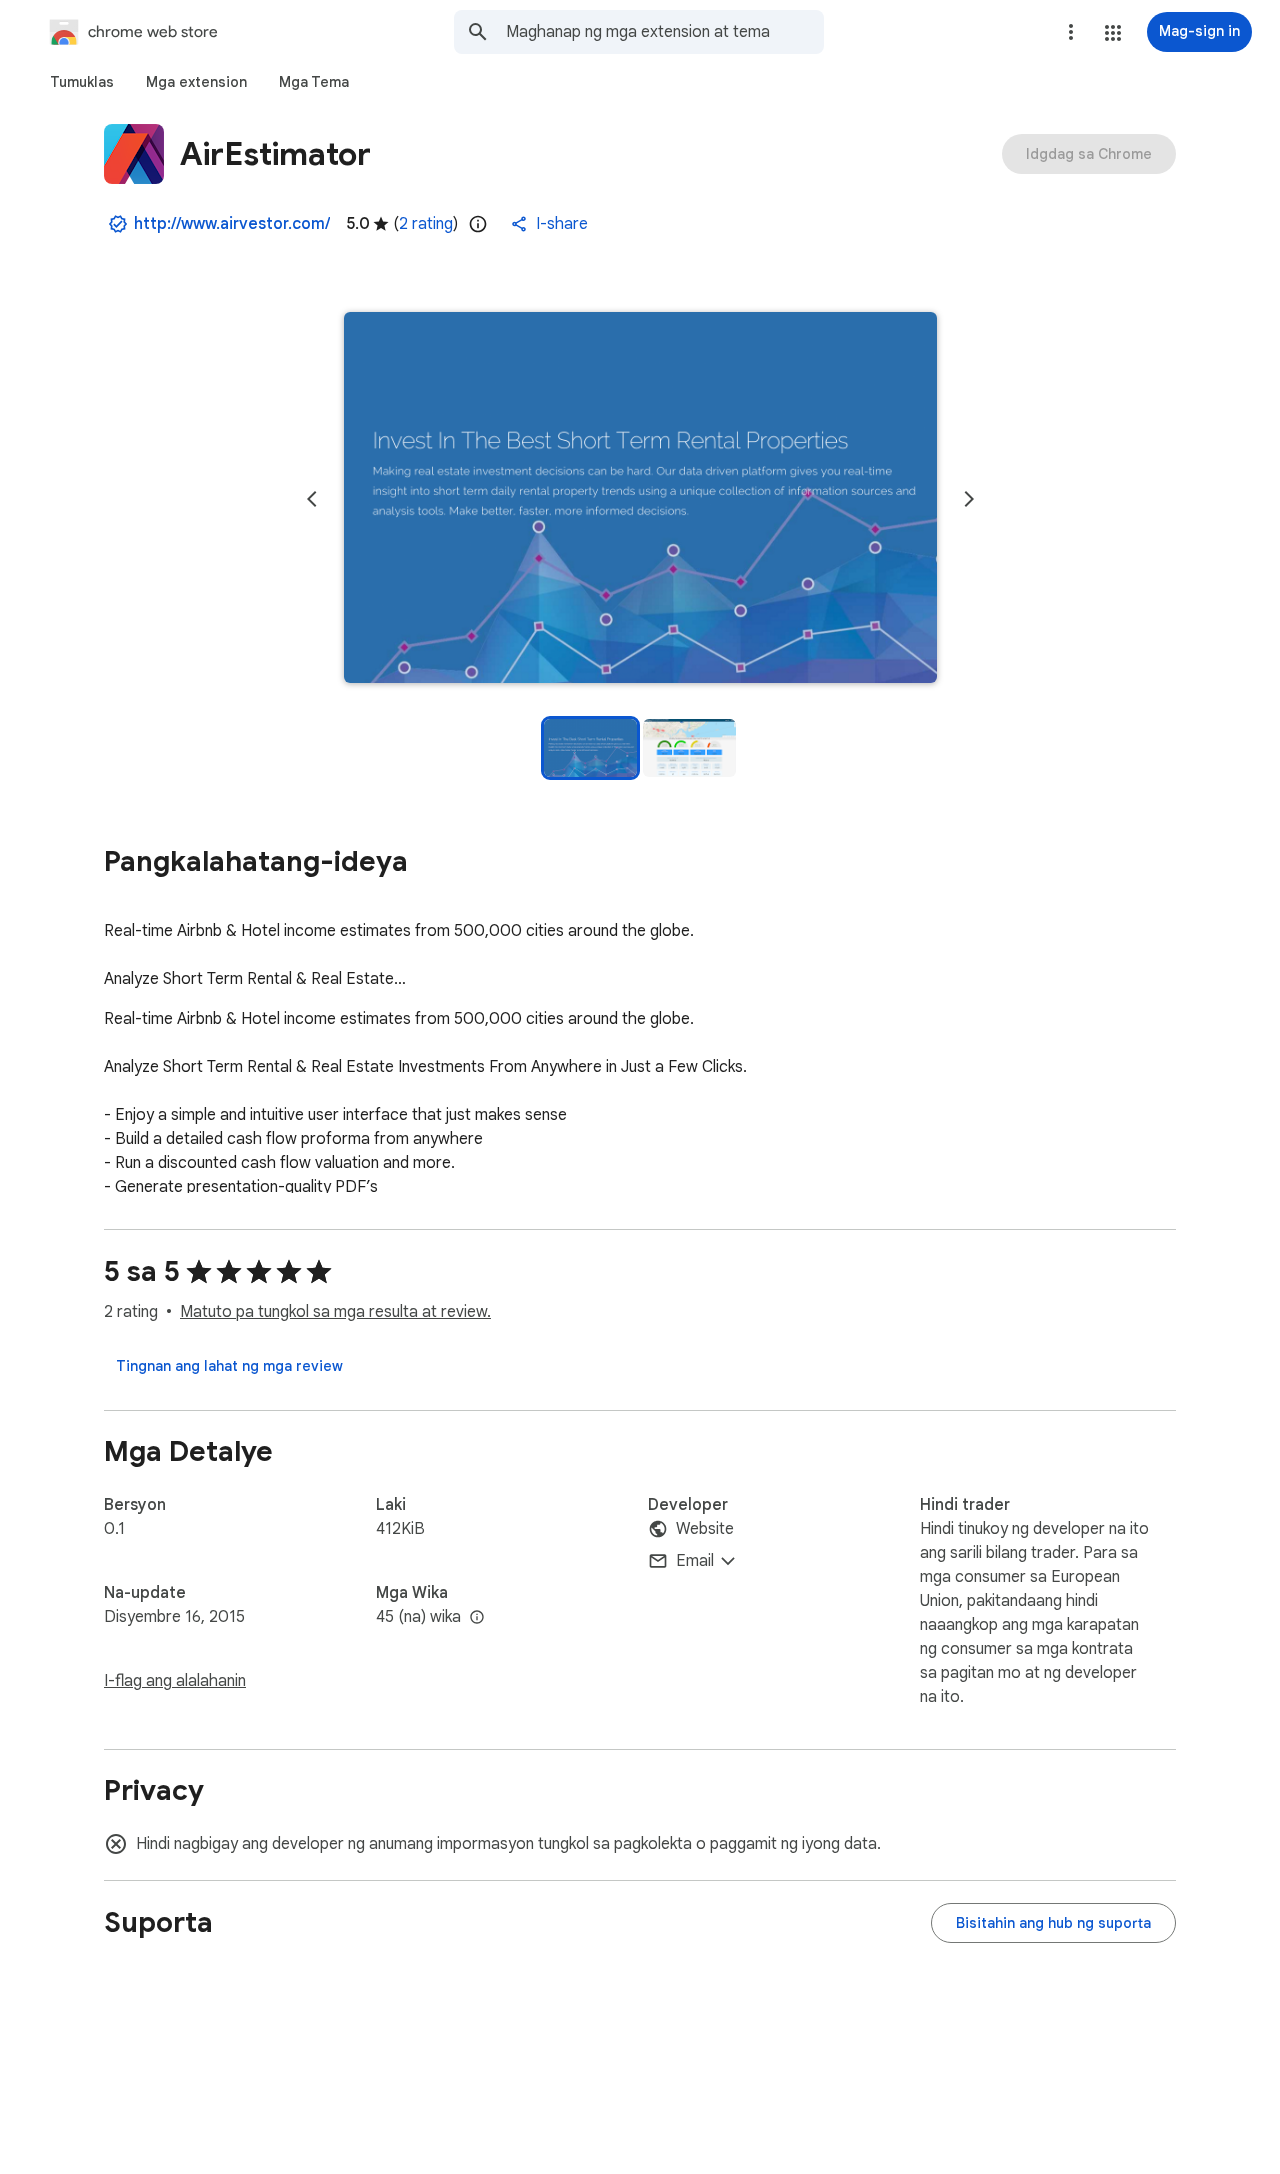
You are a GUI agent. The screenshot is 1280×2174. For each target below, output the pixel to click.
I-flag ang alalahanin (175, 1681)
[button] (1113, 33)
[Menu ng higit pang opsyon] (1071, 32)
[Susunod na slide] (969, 499)
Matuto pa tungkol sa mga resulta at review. (335, 1312)
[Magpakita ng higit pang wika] (477, 1618)
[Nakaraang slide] (312, 499)
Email (695, 1561)
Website (705, 1529)
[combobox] (665, 32)
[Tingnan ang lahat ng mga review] (229, 1366)
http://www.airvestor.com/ (232, 224)
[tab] (82, 82)
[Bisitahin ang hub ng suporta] (1053, 1923)
